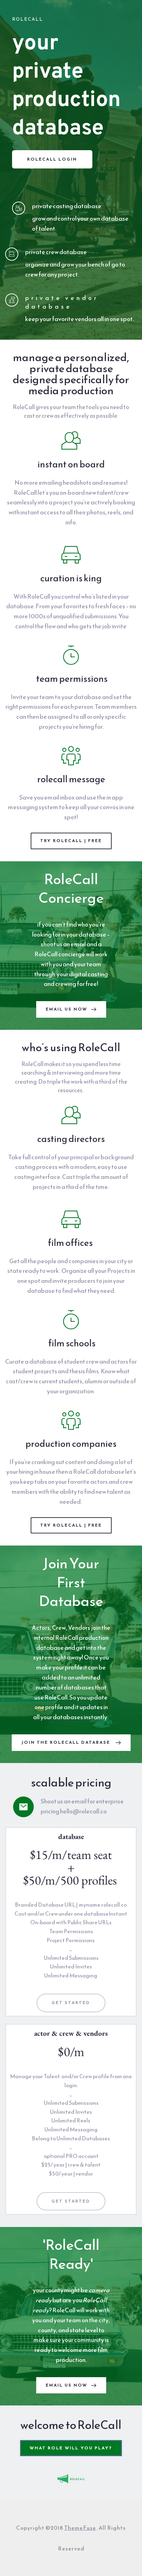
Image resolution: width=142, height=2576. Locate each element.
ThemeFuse (80, 2528)
